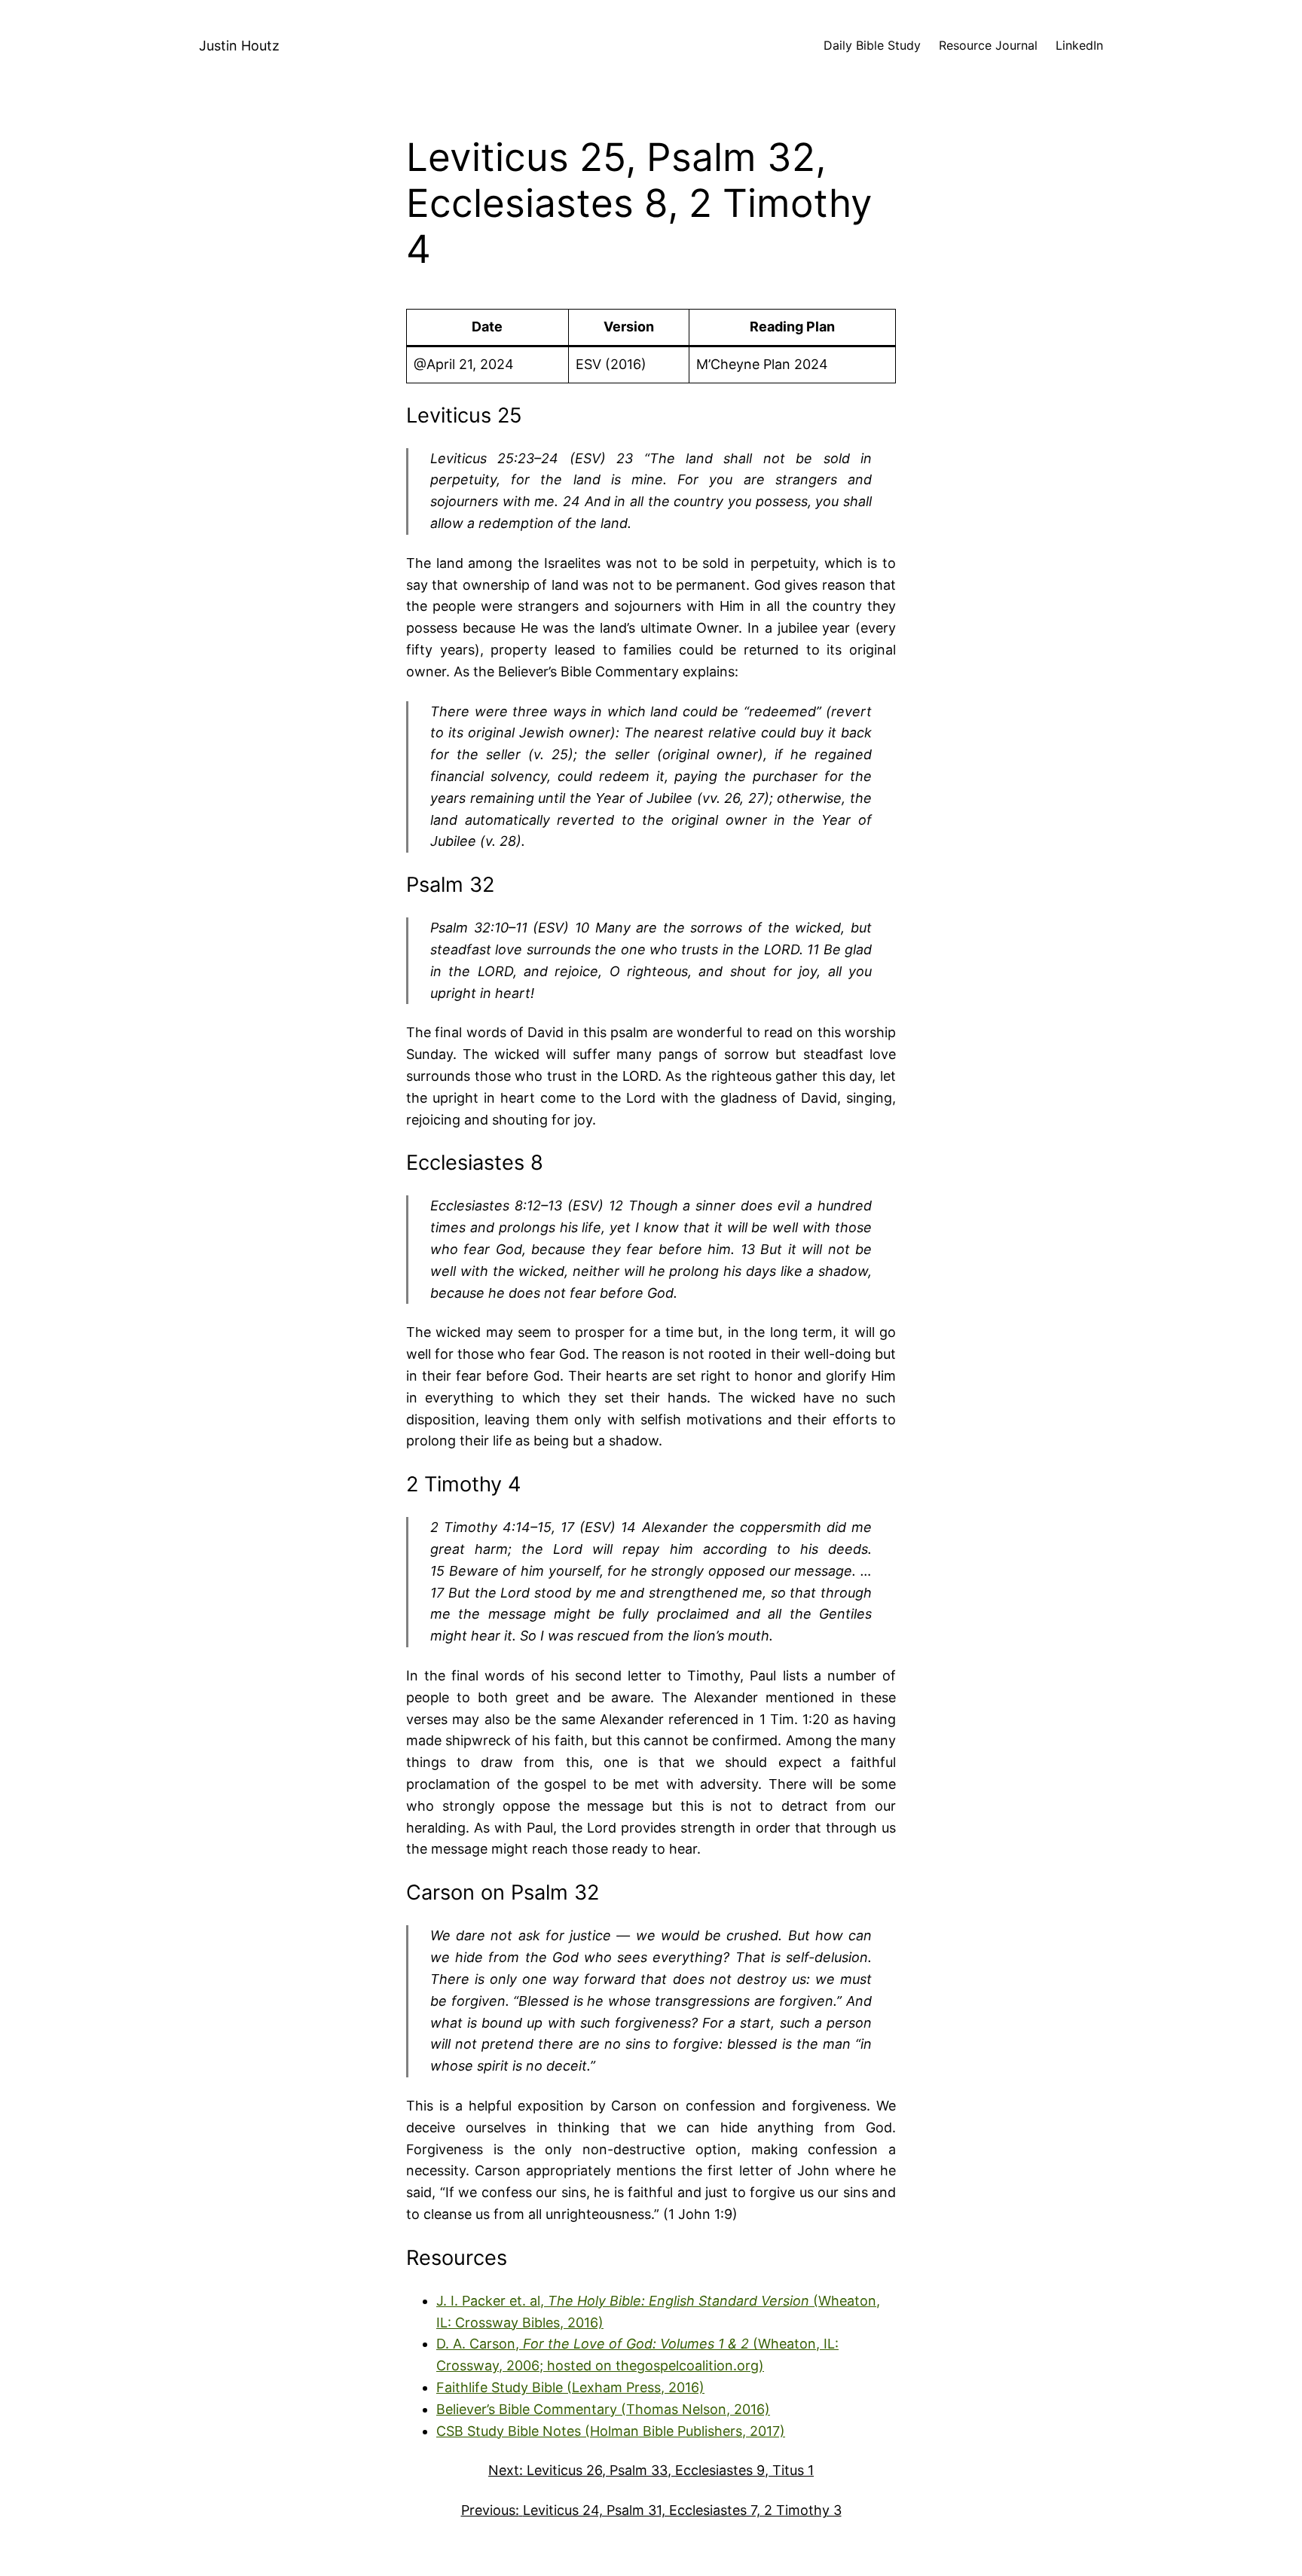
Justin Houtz (239, 46)
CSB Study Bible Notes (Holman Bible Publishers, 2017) (611, 2431)
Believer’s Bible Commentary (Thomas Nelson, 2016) (603, 2409)
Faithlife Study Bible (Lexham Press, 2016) (570, 2387)
